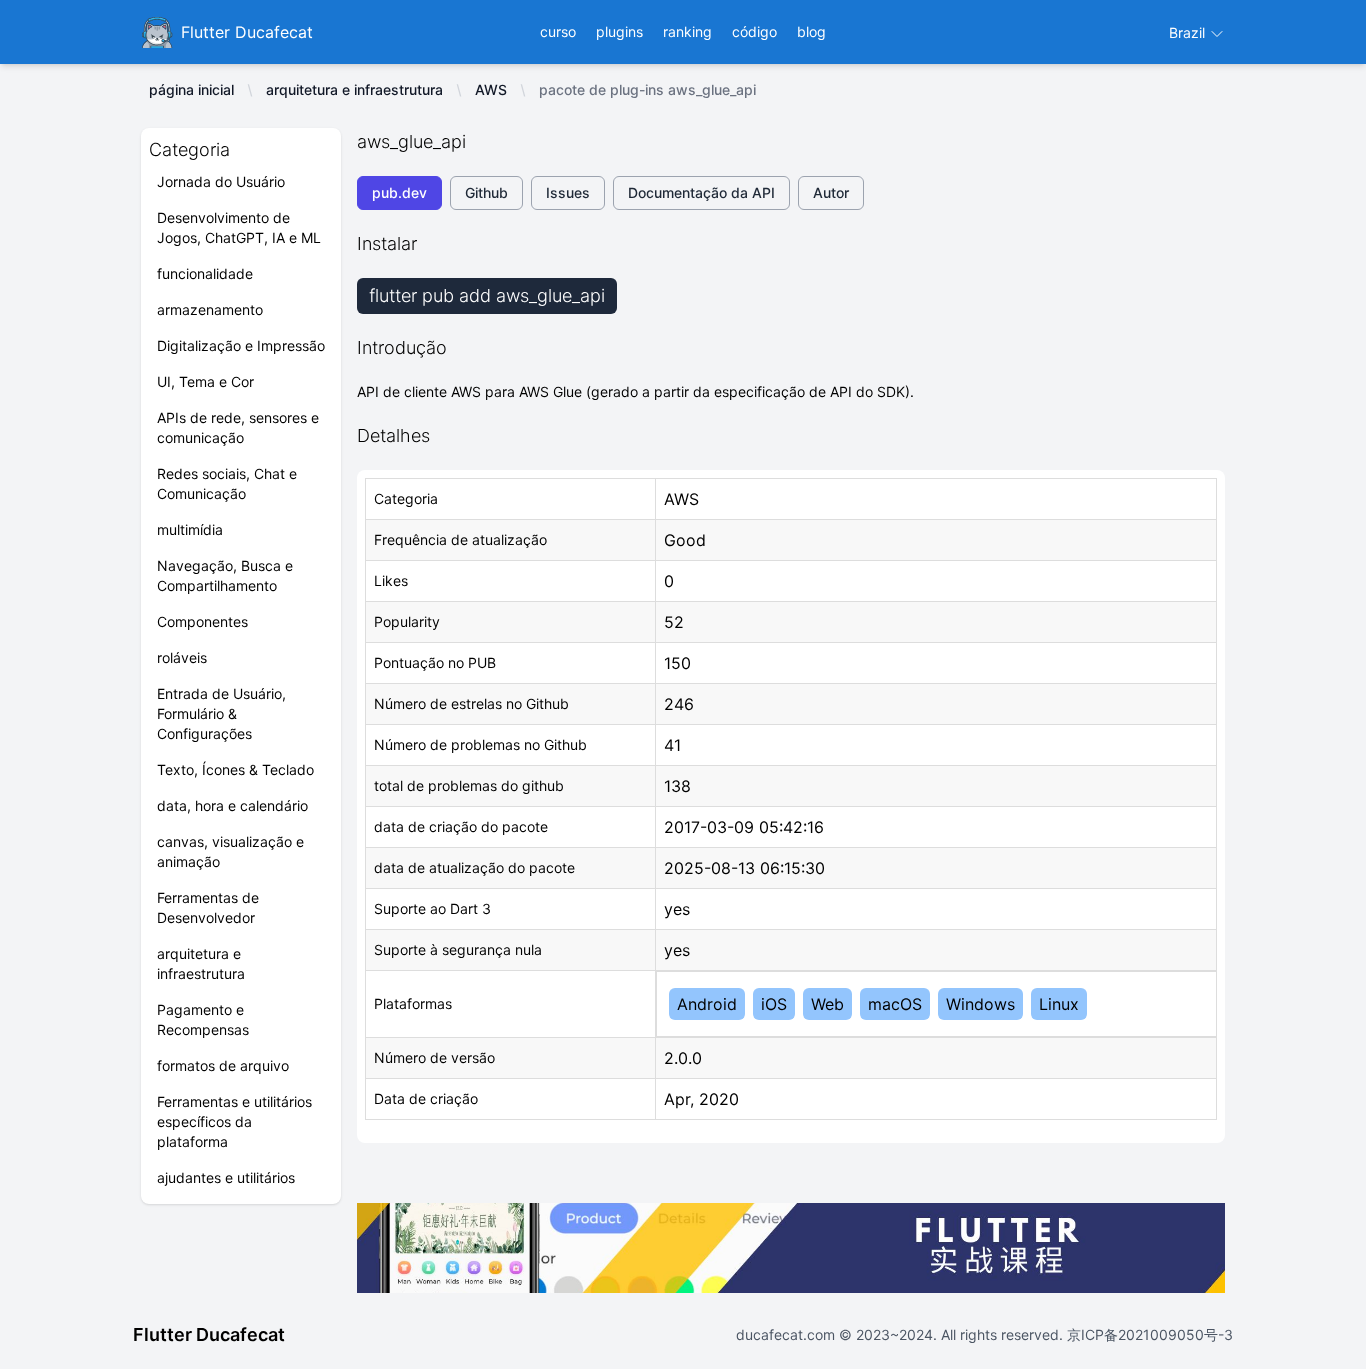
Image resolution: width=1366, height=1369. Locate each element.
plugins (619, 31)
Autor (831, 192)
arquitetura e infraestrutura (354, 89)
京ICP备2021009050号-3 (1148, 1334)
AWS (491, 89)
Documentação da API (701, 192)
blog (811, 31)
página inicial (191, 89)
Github (486, 192)
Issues (568, 192)
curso (558, 31)
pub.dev (399, 192)
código (754, 31)
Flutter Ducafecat (209, 1334)
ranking (687, 31)
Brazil (1189, 32)
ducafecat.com (787, 1334)
